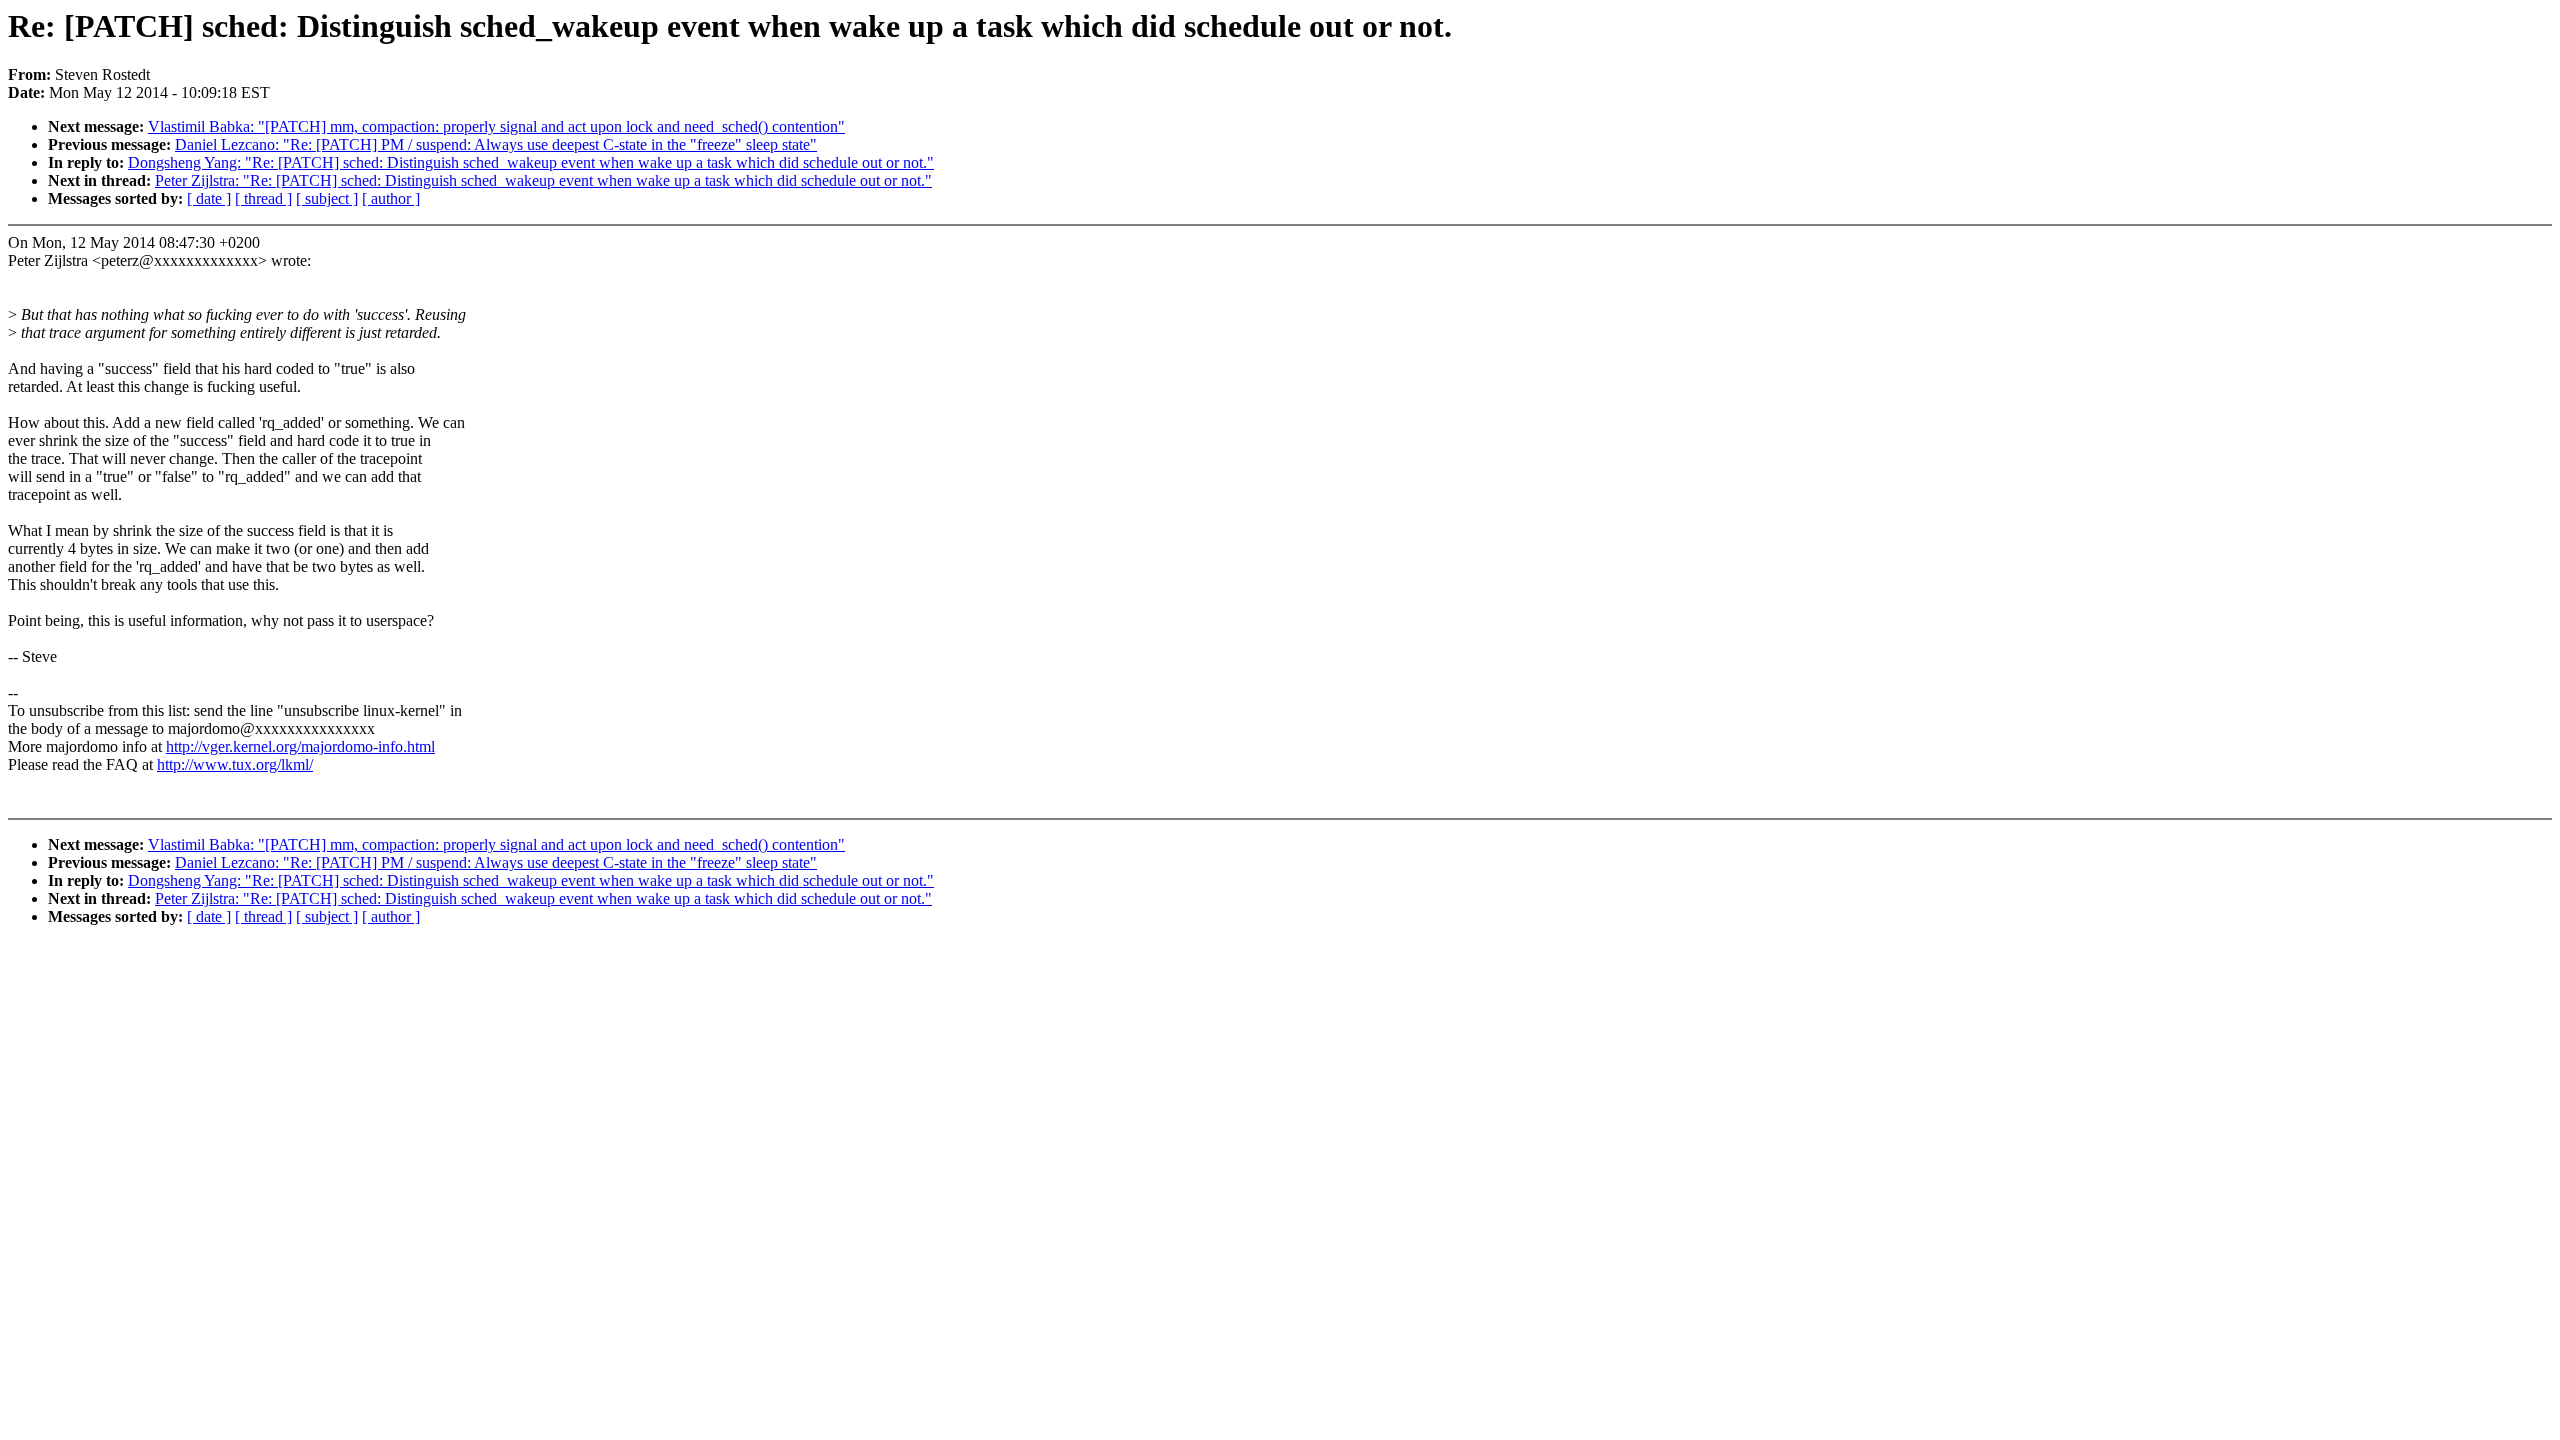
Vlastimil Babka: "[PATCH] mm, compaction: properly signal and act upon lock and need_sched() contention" (496, 126)
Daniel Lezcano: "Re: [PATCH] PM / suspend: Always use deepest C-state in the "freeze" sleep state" (496, 144)
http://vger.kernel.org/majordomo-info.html (300, 746)
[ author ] (391, 198)
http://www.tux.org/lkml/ (235, 764)
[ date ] (209, 198)
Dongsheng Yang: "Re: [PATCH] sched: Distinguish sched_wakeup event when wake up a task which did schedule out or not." (531, 162)
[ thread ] (263, 198)
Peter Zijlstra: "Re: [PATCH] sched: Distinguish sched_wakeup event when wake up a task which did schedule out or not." (543, 180)
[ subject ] (327, 198)
